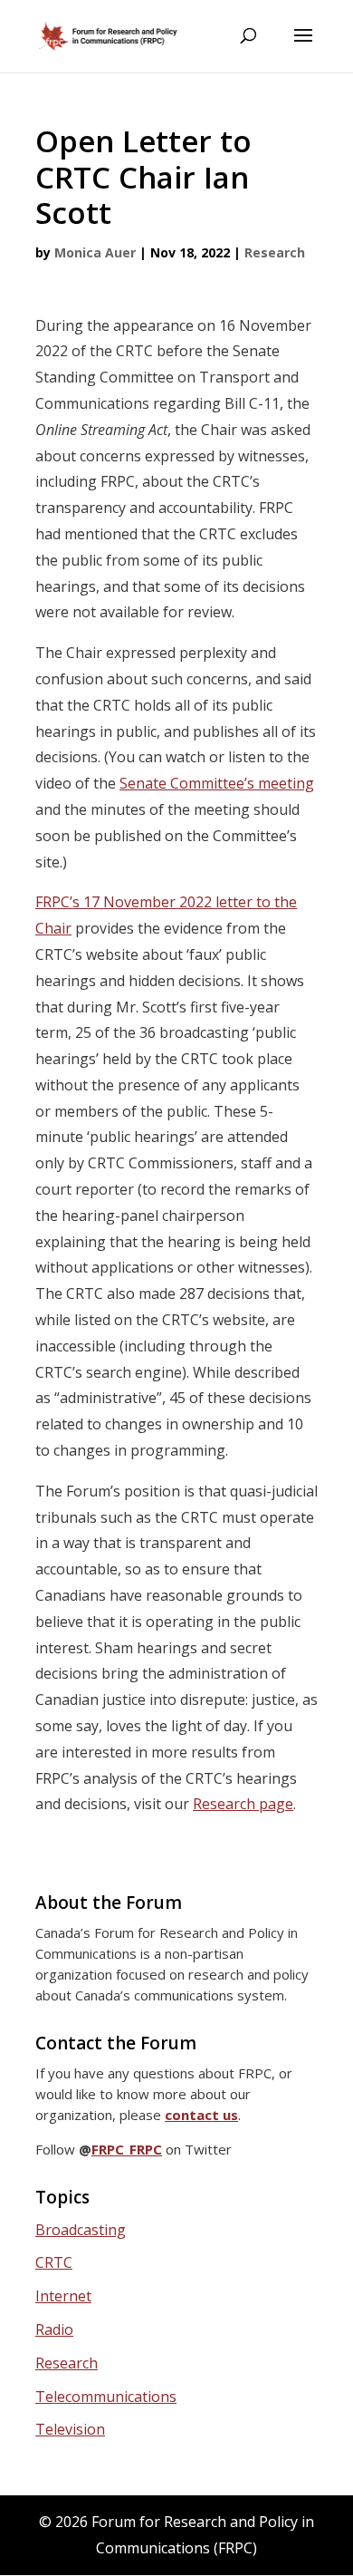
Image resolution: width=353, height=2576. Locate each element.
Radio (54, 2329)
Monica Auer (95, 252)
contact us (201, 2115)
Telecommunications (106, 2397)
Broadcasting (81, 2230)
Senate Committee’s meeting (217, 783)
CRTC (54, 2262)
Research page (243, 1804)
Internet (63, 2296)
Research (275, 252)
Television (70, 2429)
